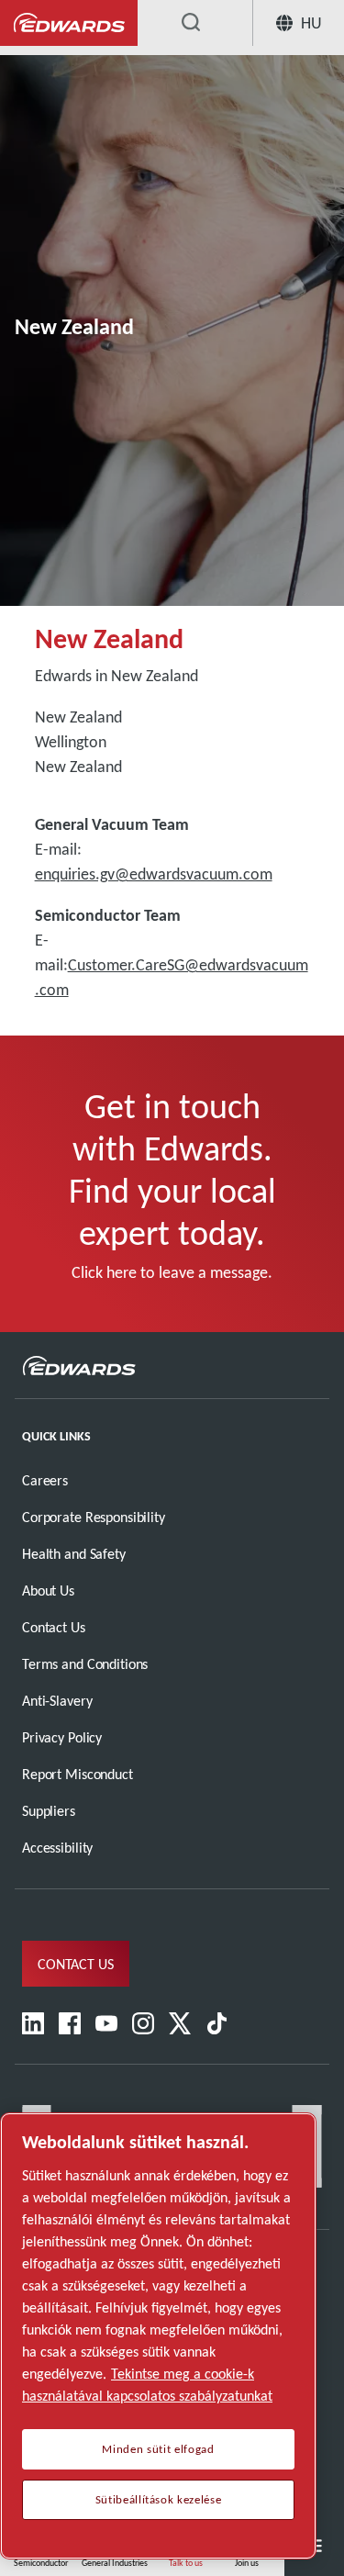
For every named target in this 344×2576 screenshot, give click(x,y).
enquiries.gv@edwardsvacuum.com (154, 874)
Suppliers (49, 1811)
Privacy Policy (62, 1737)
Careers (45, 1480)
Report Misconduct (78, 1774)
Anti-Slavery (57, 1701)
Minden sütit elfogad (158, 2449)
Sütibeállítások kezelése (159, 2500)
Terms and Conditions (85, 1664)
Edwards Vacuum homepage (69, 23)
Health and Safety (74, 1554)
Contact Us (54, 1627)
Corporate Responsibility (94, 1517)
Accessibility (57, 1848)
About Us (48, 1590)
